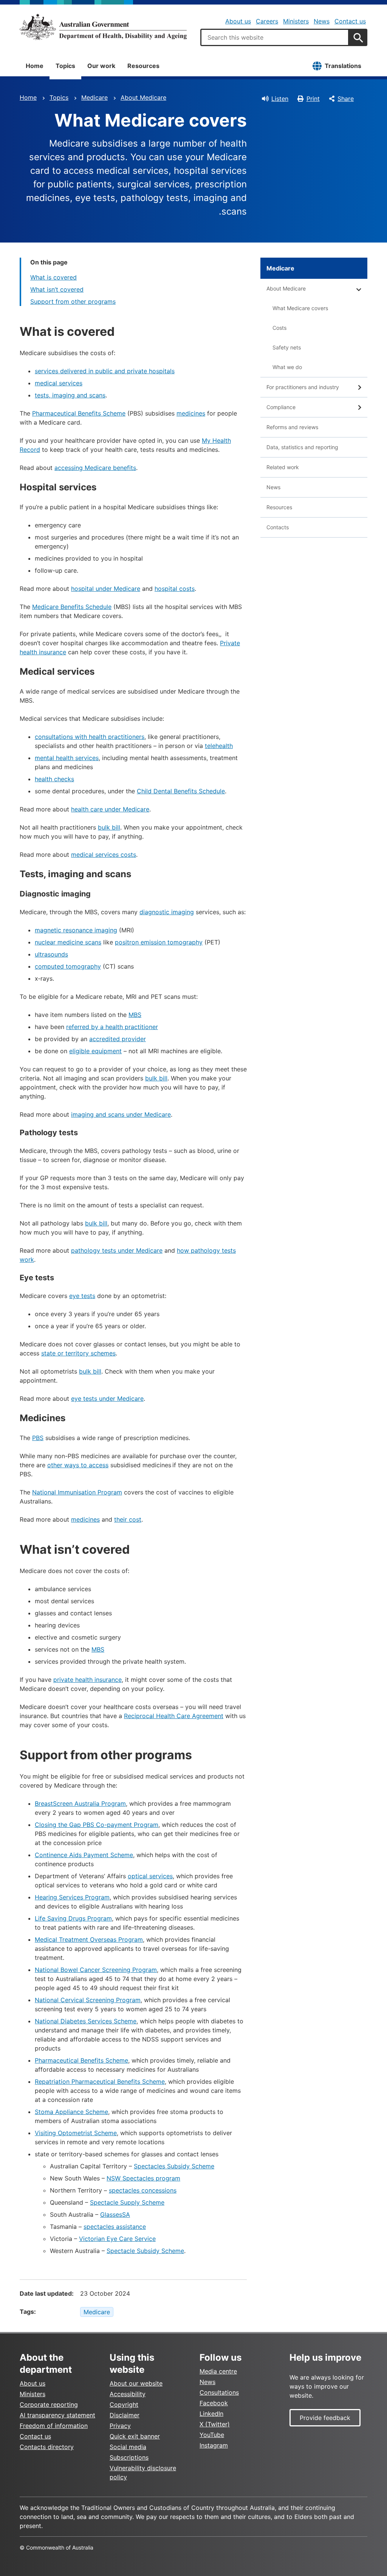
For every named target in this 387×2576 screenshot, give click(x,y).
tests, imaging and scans (70, 395)
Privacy (120, 2426)
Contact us (350, 21)
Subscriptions (129, 2457)
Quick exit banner (135, 2436)
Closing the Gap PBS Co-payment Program (97, 1825)
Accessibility (128, 2394)
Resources (143, 66)
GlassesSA (115, 2214)
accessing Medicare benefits (95, 468)
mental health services (67, 758)
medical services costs (104, 855)
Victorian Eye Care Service (117, 2239)
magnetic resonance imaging (76, 930)
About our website (136, 2383)
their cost (128, 1519)
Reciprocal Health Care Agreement (174, 1716)
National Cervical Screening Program (88, 2000)
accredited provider (118, 1039)
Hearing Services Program (72, 1897)
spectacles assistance (115, 2227)
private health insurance (87, 1680)
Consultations (219, 2392)
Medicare (94, 97)
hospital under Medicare (106, 589)
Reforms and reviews (292, 427)
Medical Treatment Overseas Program (89, 1939)
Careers (267, 21)
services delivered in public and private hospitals (105, 371)
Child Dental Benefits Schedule (181, 791)
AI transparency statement (57, 2415)
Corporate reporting (49, 2404)
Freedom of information (54, 2426)
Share (346, 99)
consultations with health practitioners (90, 737)
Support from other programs (73, 301)
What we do (287, 367)
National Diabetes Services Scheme (86, 2021)
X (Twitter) (215, 2424)
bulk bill (109, 827)
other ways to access (78, 1465)
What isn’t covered (57, 289)
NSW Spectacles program (143, 2178)
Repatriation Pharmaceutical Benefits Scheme (100, 2082)
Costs (279, 328)
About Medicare (143, 97)
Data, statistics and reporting (302, 447)
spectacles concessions (143, 2190)
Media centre (218, 2371)
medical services (59, 383)
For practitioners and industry (303, 387)
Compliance (281, 407)
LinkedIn (211, 2414)
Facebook (214, 2403)
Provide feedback (325, 2418)
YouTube (212, 2435)
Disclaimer (125, 2415)
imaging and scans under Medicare (121, 1114)
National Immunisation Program (77, 1492)
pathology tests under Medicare (117, 1250)
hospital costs (175, 589)
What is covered (53, 277)
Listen (280, 99)
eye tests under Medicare (107, 1398)
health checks (54, 779)
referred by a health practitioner (112, 1027)
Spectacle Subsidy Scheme (145, 2251)
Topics (65, 66)
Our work (101, 66)
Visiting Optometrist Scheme (76, 2133)
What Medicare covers (300, 308)
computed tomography (68, 966)
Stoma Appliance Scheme (71, 2112)
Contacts (278, 527)
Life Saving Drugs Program (73, 1918)
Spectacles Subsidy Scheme (174, 2166)
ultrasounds (51, 954)
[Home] (103, 27)
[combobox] (275, 37)
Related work (283, 467)
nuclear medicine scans (68, 942)
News (322, 21)
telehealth (219, 746)
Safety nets (287, 347)
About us (238, 21)
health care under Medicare (110, 809)
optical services (150, 1876)
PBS (38, 1438)
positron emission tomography (159, 942)
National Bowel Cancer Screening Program (96, 1970)
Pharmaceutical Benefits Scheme (79, 413)
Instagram (214, 2445)
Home (35, 66)
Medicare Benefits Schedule (72, 607)
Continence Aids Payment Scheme (84, 1855)
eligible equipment (95, 1051)
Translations (343, 66)
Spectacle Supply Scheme (127, 2202)
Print (313, 99)
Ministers (296, 21)
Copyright (124, 2404)
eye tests (82, 1296)
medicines (191, 413)
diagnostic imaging (167, 912)
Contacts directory (47, 2447)
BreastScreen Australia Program (80, 1803)
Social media (128, 2447)
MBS (135, 1015)
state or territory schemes (78, 1353)
